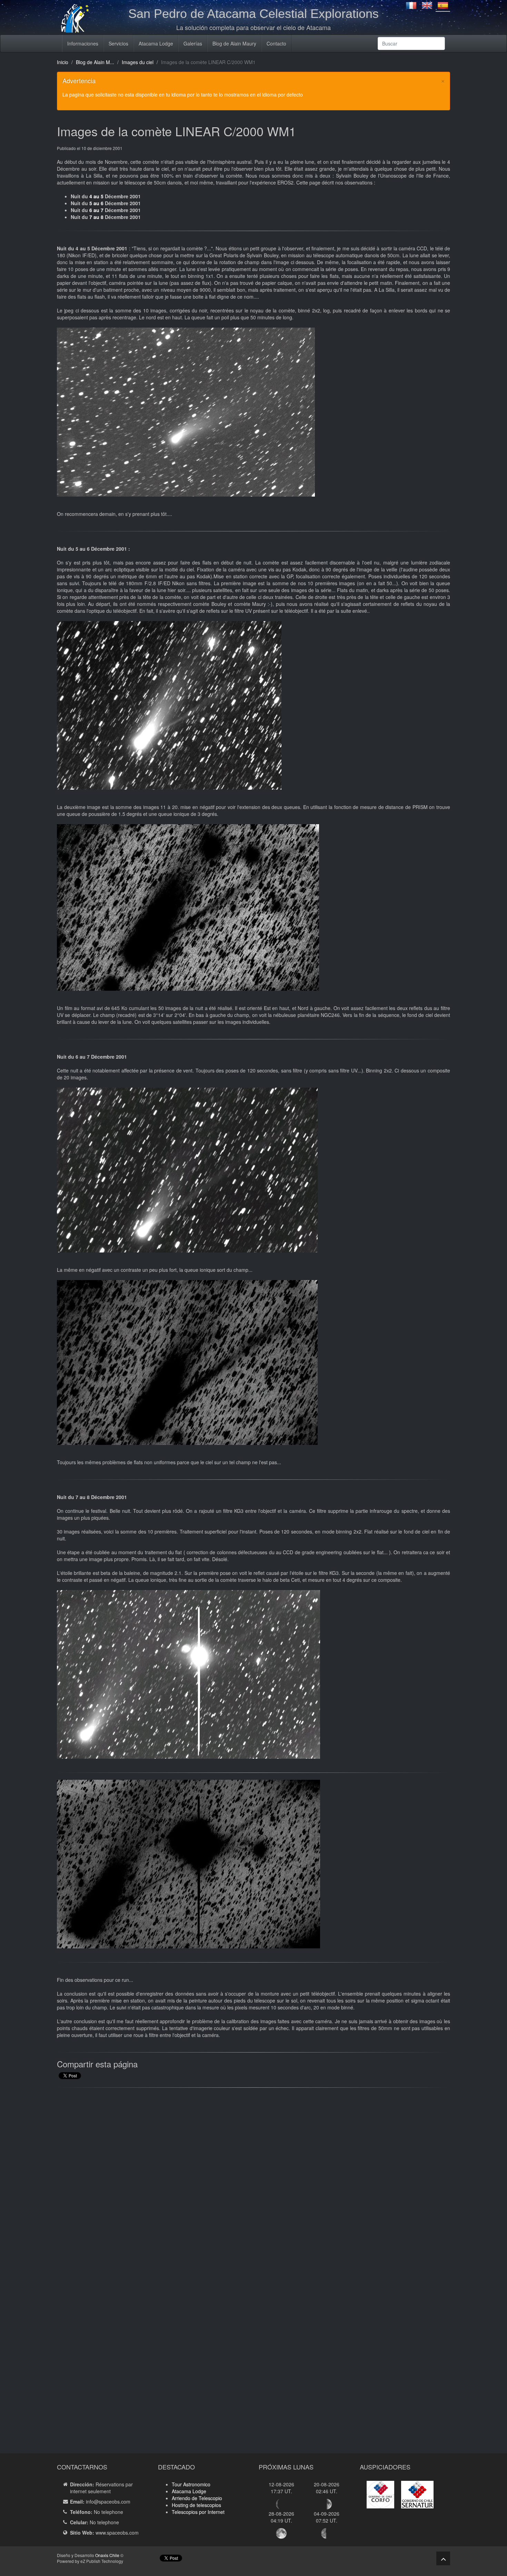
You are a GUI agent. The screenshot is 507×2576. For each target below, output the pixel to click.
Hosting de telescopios (196, 2505)
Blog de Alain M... (95, 62)
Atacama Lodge (156, 43)
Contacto (276, 43)
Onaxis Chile (107, 2555)
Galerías (193, 43)
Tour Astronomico (191, 2484)
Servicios (118, 43)
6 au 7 (96, 210)
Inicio (63, 62)
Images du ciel (138, 62)
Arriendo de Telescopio (197, 2498)
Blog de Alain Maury (234, 43)
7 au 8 (96, 217)
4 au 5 (96, 196)
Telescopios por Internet (198, 2512)
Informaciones (83, 43)
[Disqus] (254, 2181)
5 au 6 (96, 203)
